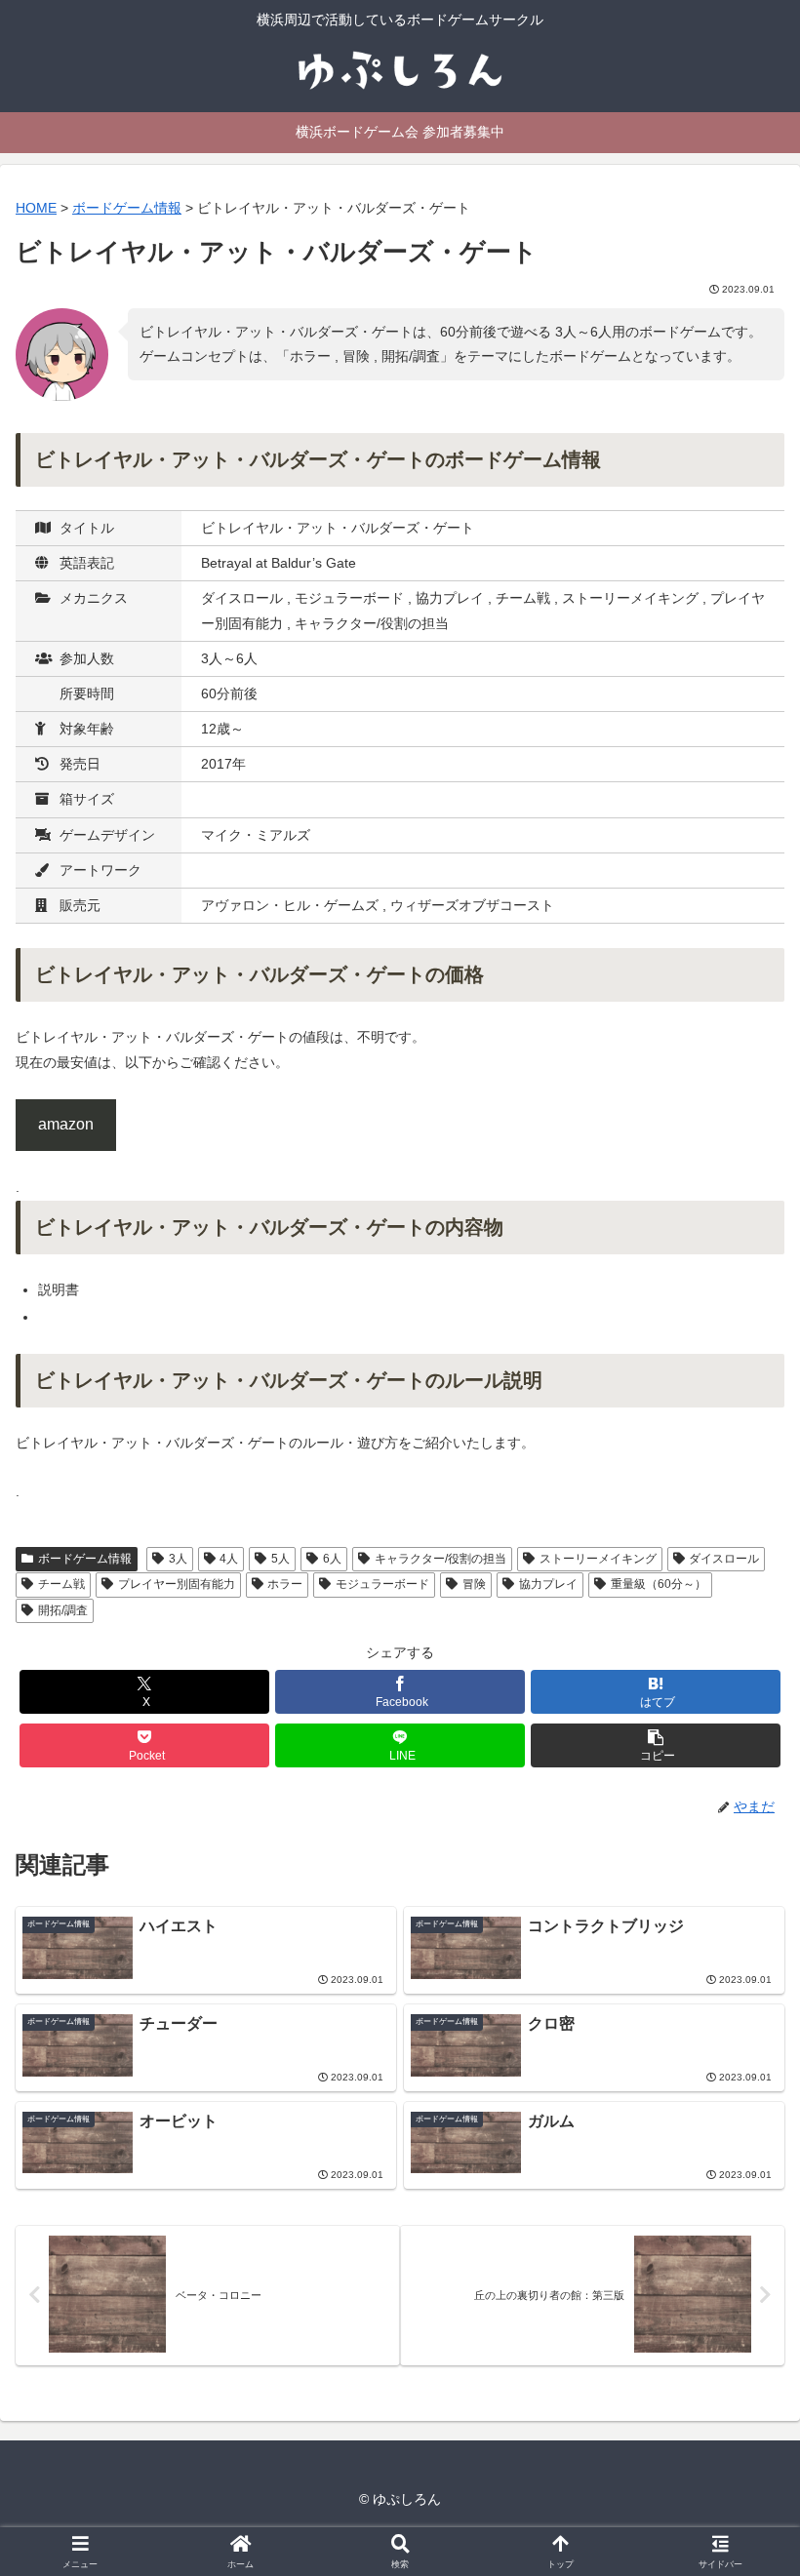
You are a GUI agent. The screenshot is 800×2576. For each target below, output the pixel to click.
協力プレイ (548, 1584)
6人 (332, 1559)
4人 (229, 1559)
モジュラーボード (382, 1584)
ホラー (285, 1584)
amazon (66, 1124)
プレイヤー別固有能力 (177, 1584)
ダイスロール (724, 1559)
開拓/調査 (63, 1610)
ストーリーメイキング (598, 1559)
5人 (280, 1559)
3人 (178, 1559)
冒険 (474, 1584)
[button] (656, 1745)
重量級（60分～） (659, 1584)
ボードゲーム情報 (85, 1559)
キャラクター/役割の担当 (440, 1559)
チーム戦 (61, 1584)
